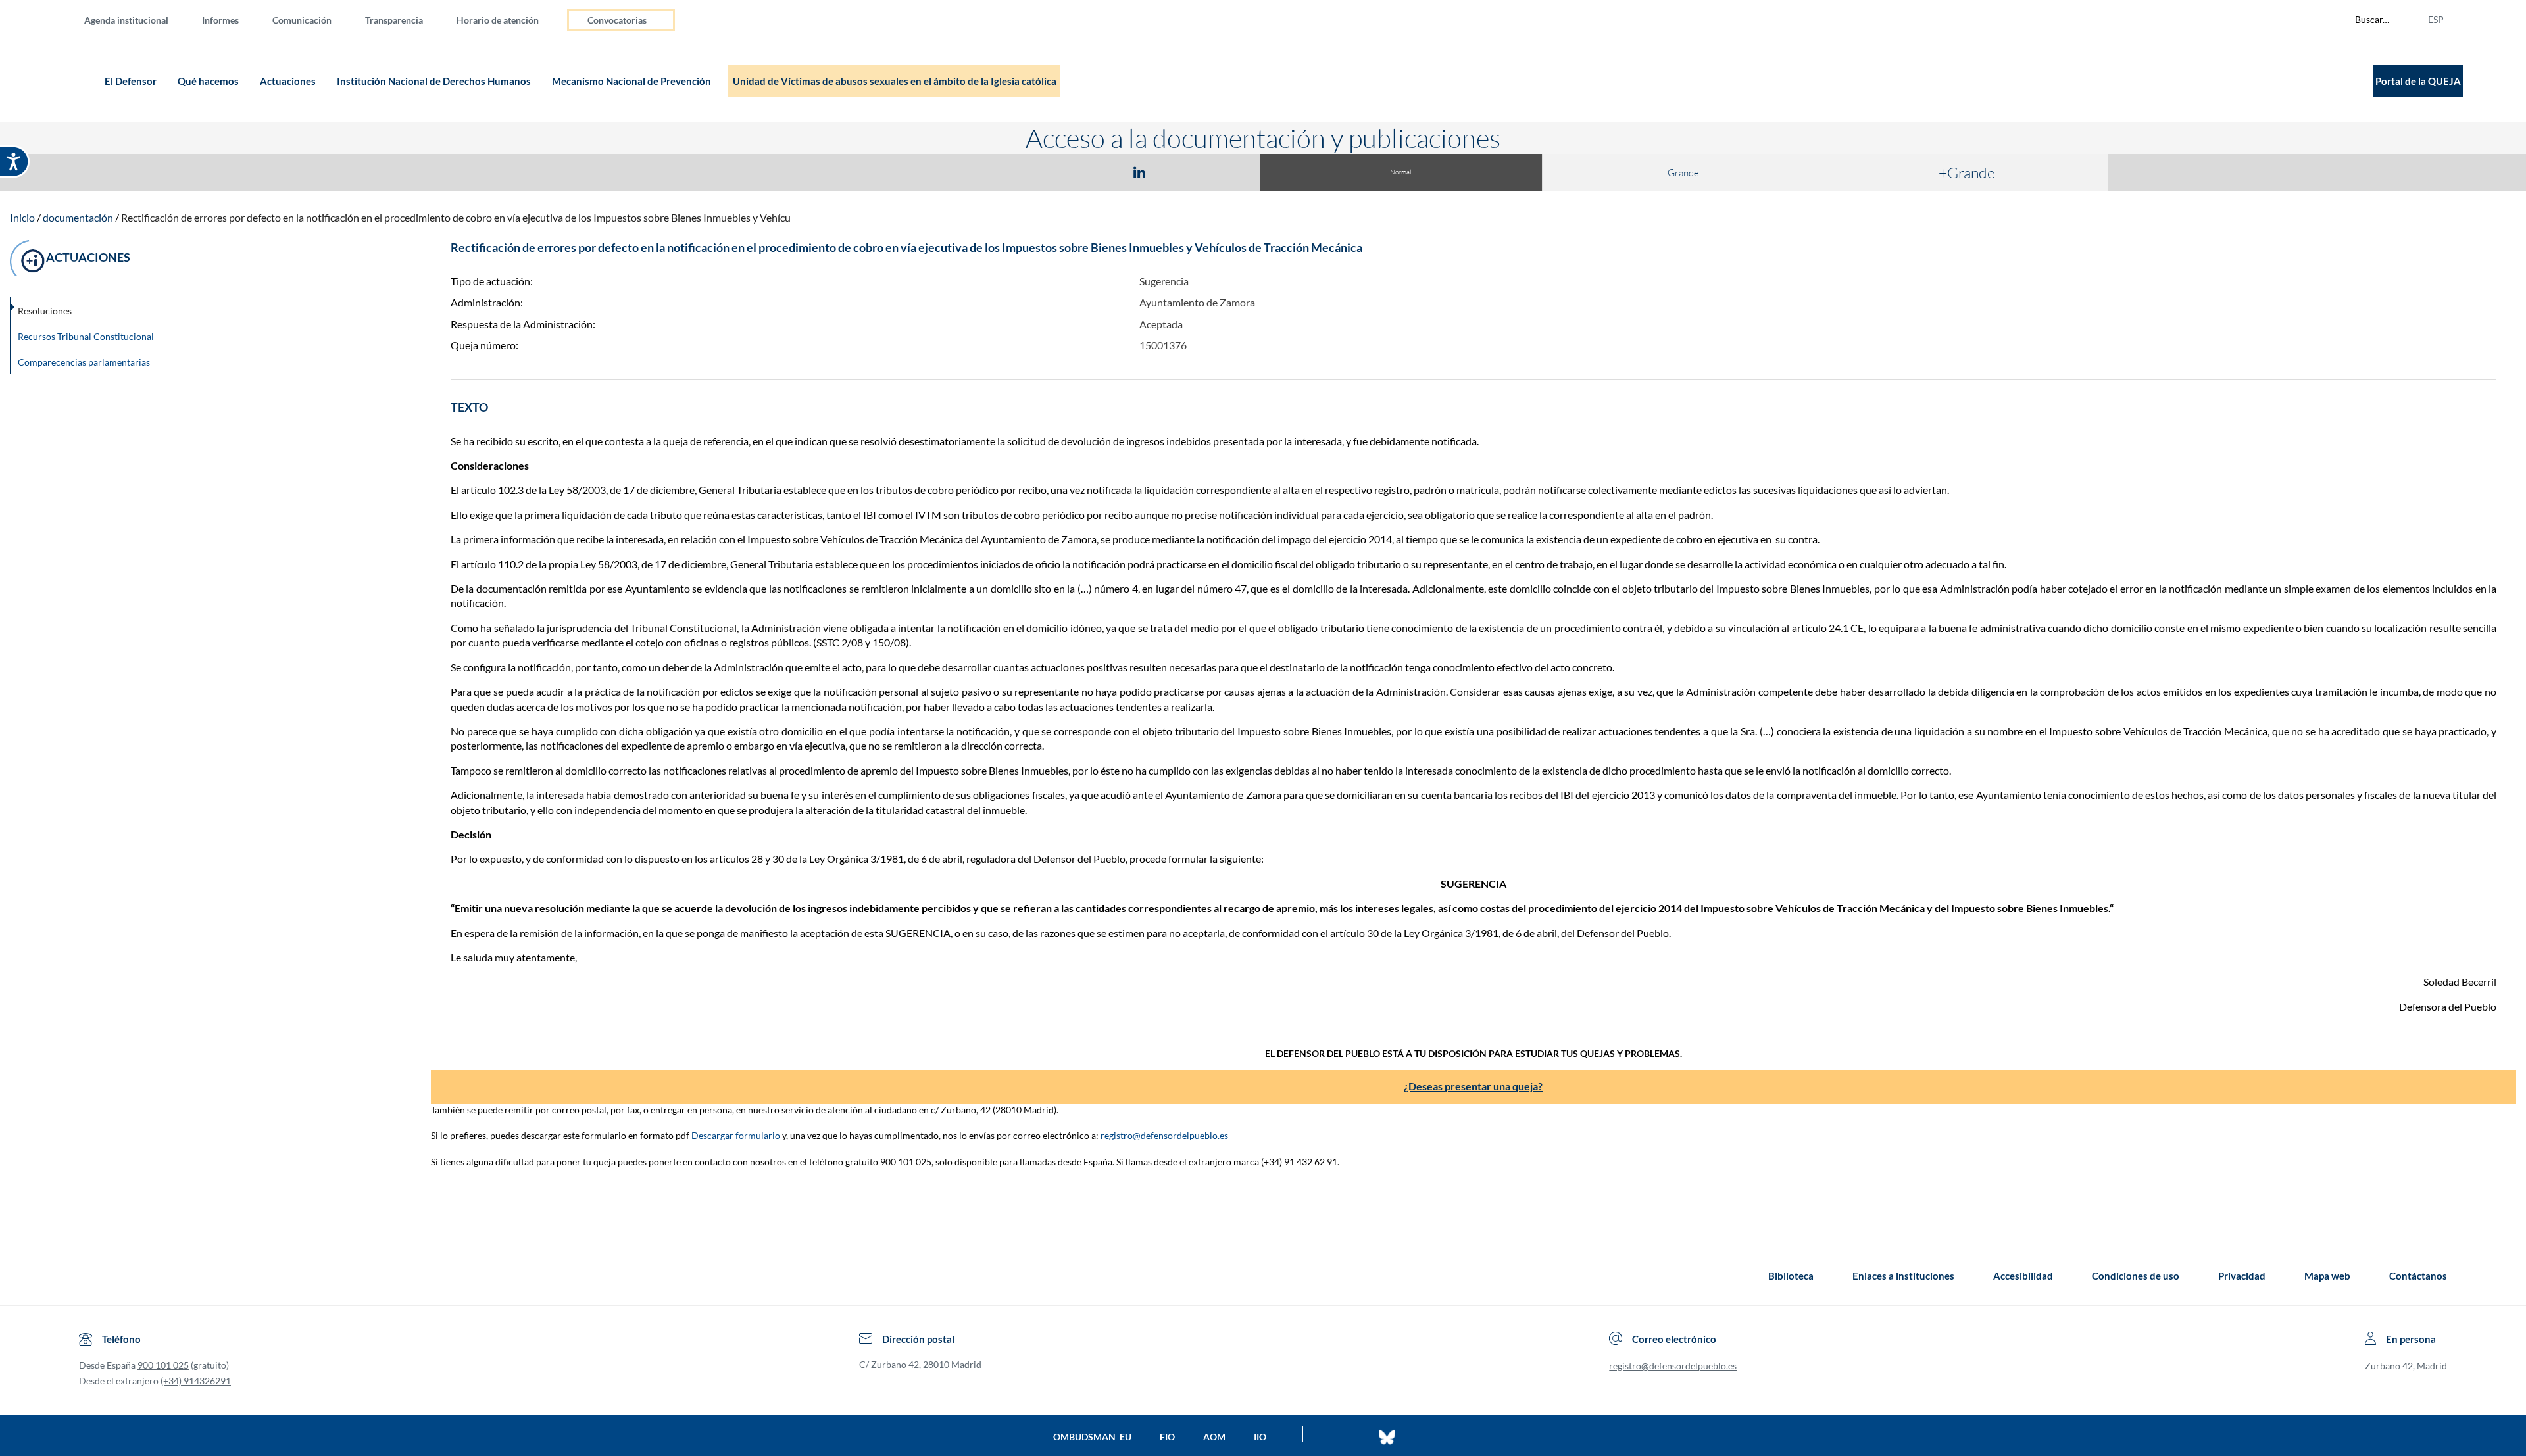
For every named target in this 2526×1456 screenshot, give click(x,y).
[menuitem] (137, 19)
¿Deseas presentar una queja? (1473, 1086)
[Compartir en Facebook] (1063, 172)
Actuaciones (289, 81)
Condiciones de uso (2136, 1276)
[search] (2365, 20)
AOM (1214, 1437)
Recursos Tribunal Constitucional (86, 336)
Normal (1400, 172)
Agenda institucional (126, 20)
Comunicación (302, 20)
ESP (2436, 19)
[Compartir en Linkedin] (1139, 172)
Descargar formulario (736, 1135)
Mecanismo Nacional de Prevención (632, 81)
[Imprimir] (1219, 172)
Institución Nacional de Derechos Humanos (435, 81)
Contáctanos (2418, 1276)
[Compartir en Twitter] (1101, 172)
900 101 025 (163, 1365)
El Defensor (132, 81)
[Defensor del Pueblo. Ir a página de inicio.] (75, 81)
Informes (220, 20)
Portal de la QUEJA (2418, 81)
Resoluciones (45, 311)
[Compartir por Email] (1178, 172)
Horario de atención (498, 20)
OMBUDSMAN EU (1092, 1437)
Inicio (22, 217)
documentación (78, 217)
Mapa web (2327, 1276)
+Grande (1967, 172)
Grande (1683, 173)
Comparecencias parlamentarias (84, 362)
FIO (1167, 1437)
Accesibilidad (2023, 1276)
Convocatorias (617, 20)
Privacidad (2242, 1276)
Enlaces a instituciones (1903, 1276)
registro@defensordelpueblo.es (1164, 1135)
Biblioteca (1791, 1276)
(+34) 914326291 (196, 1381)
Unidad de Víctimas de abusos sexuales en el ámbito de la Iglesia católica (895, 81)
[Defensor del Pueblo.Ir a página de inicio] (91, 1276)
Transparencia (394, 20)
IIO (1260, 1437)
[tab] (1063, 172)
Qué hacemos (209, 81)
